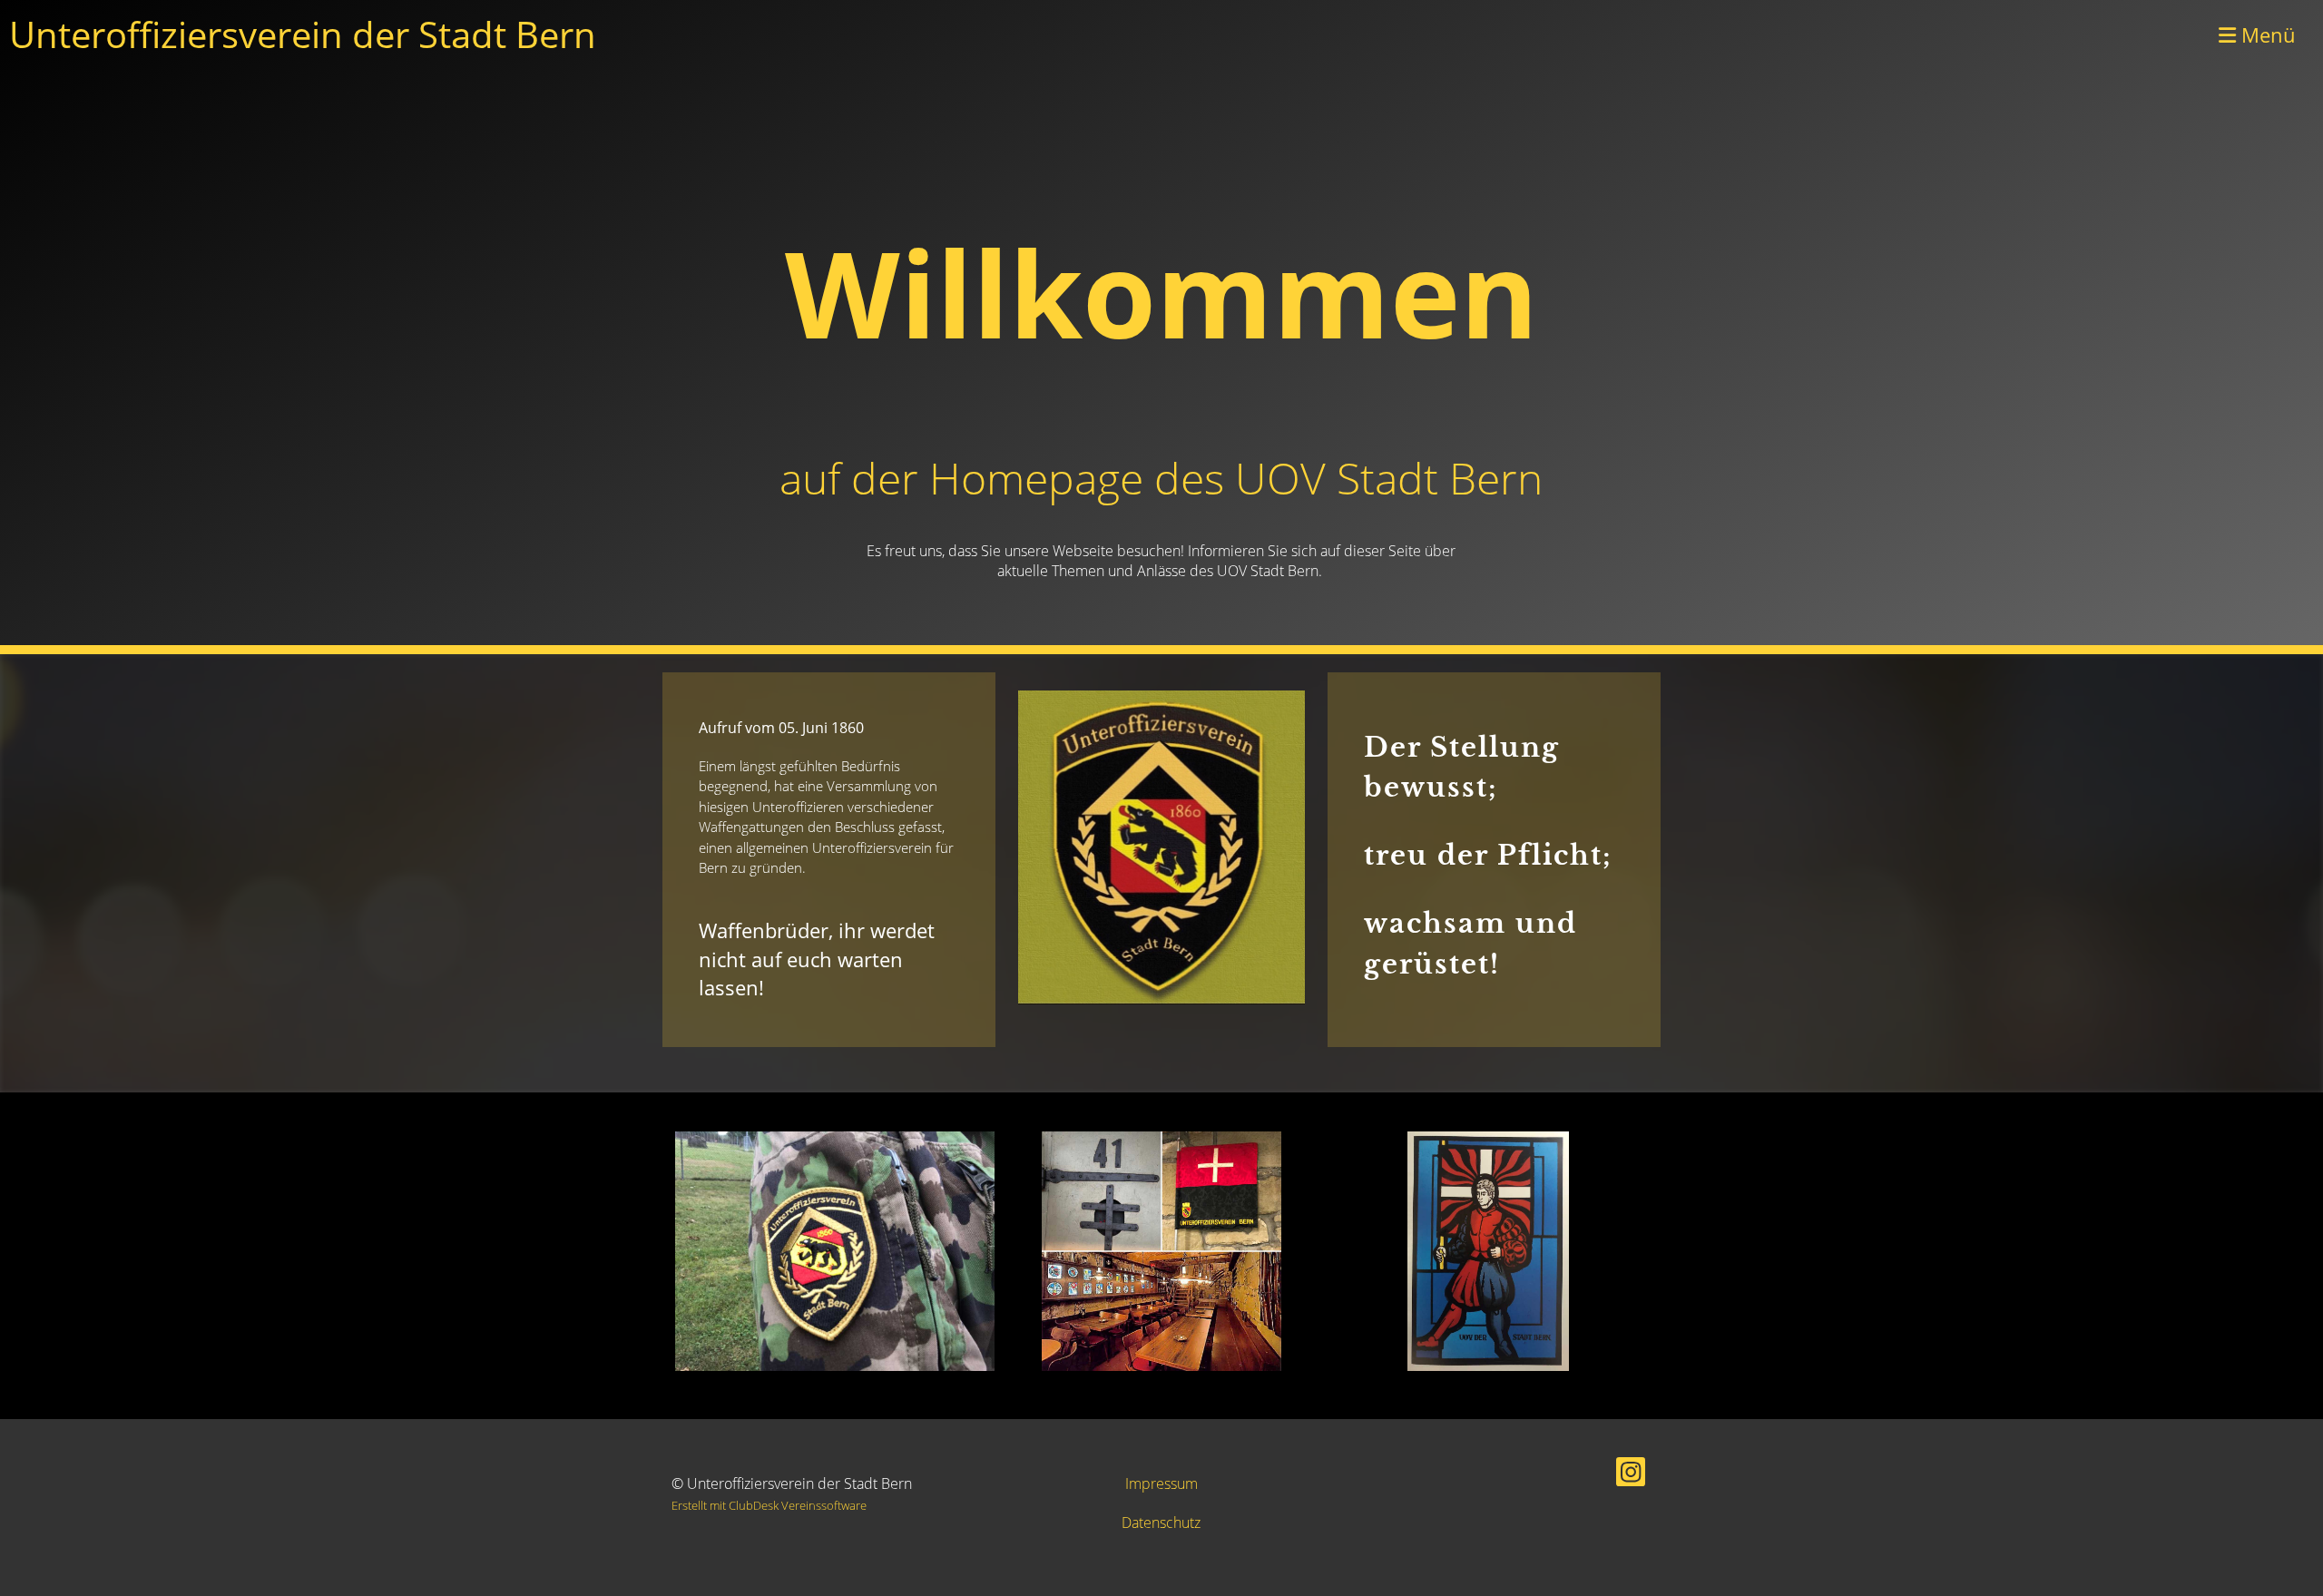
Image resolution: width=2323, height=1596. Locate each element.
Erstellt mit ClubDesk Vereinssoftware (769, 1505)
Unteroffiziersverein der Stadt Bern (303, 34)
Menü (2266, 34)
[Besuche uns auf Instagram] (1631, 1475)
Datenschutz (1161, 1523)
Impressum (1161, 1483)
